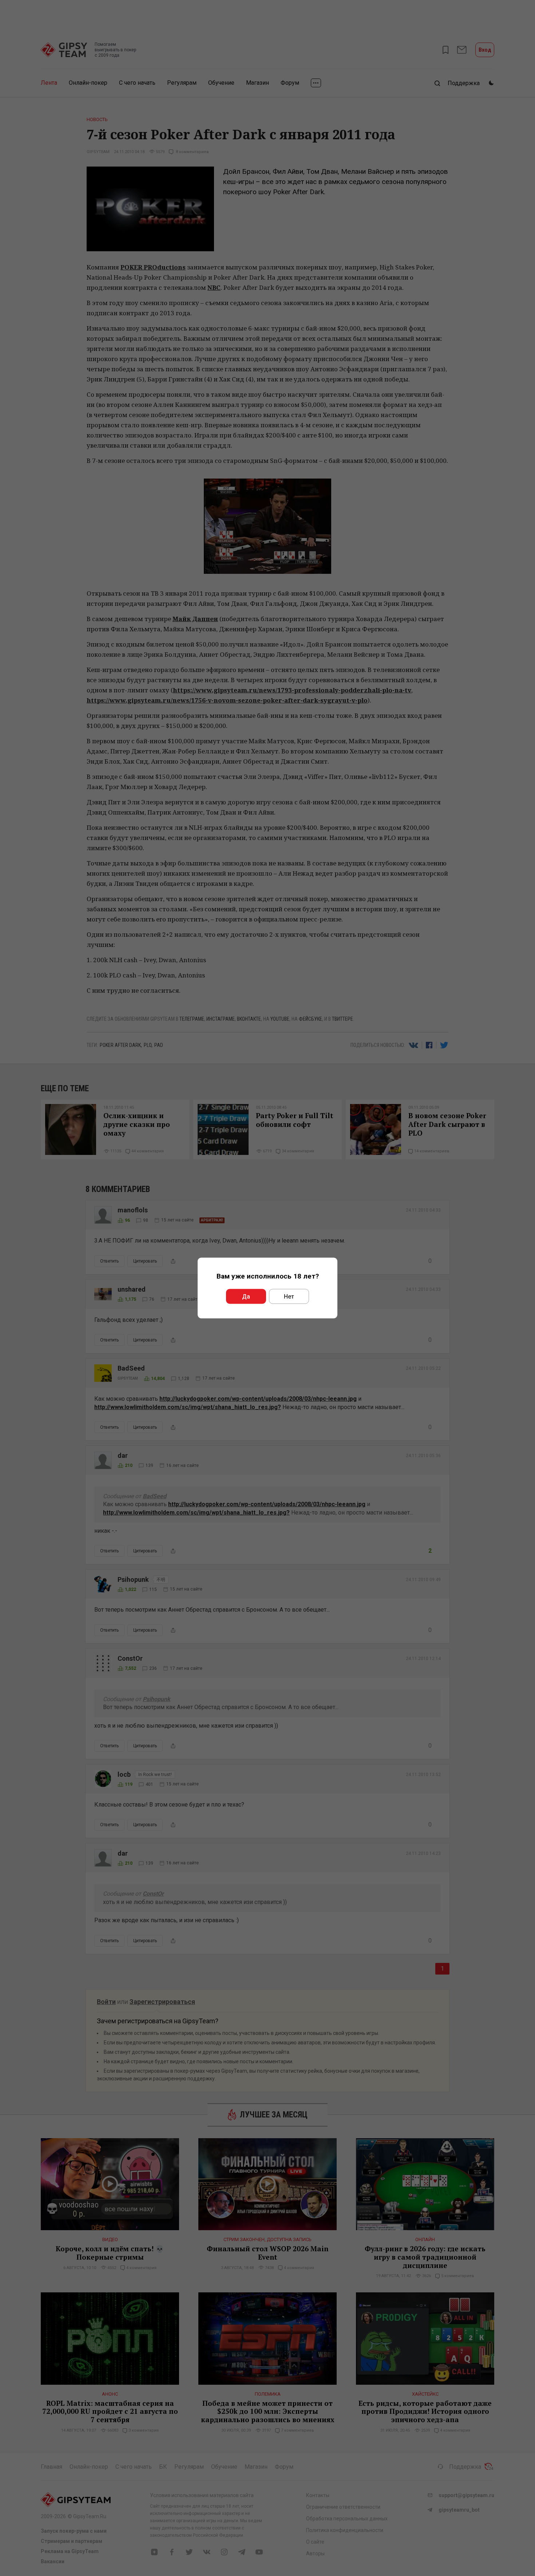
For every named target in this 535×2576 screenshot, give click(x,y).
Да (246, 1297)
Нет (289, 1297)
